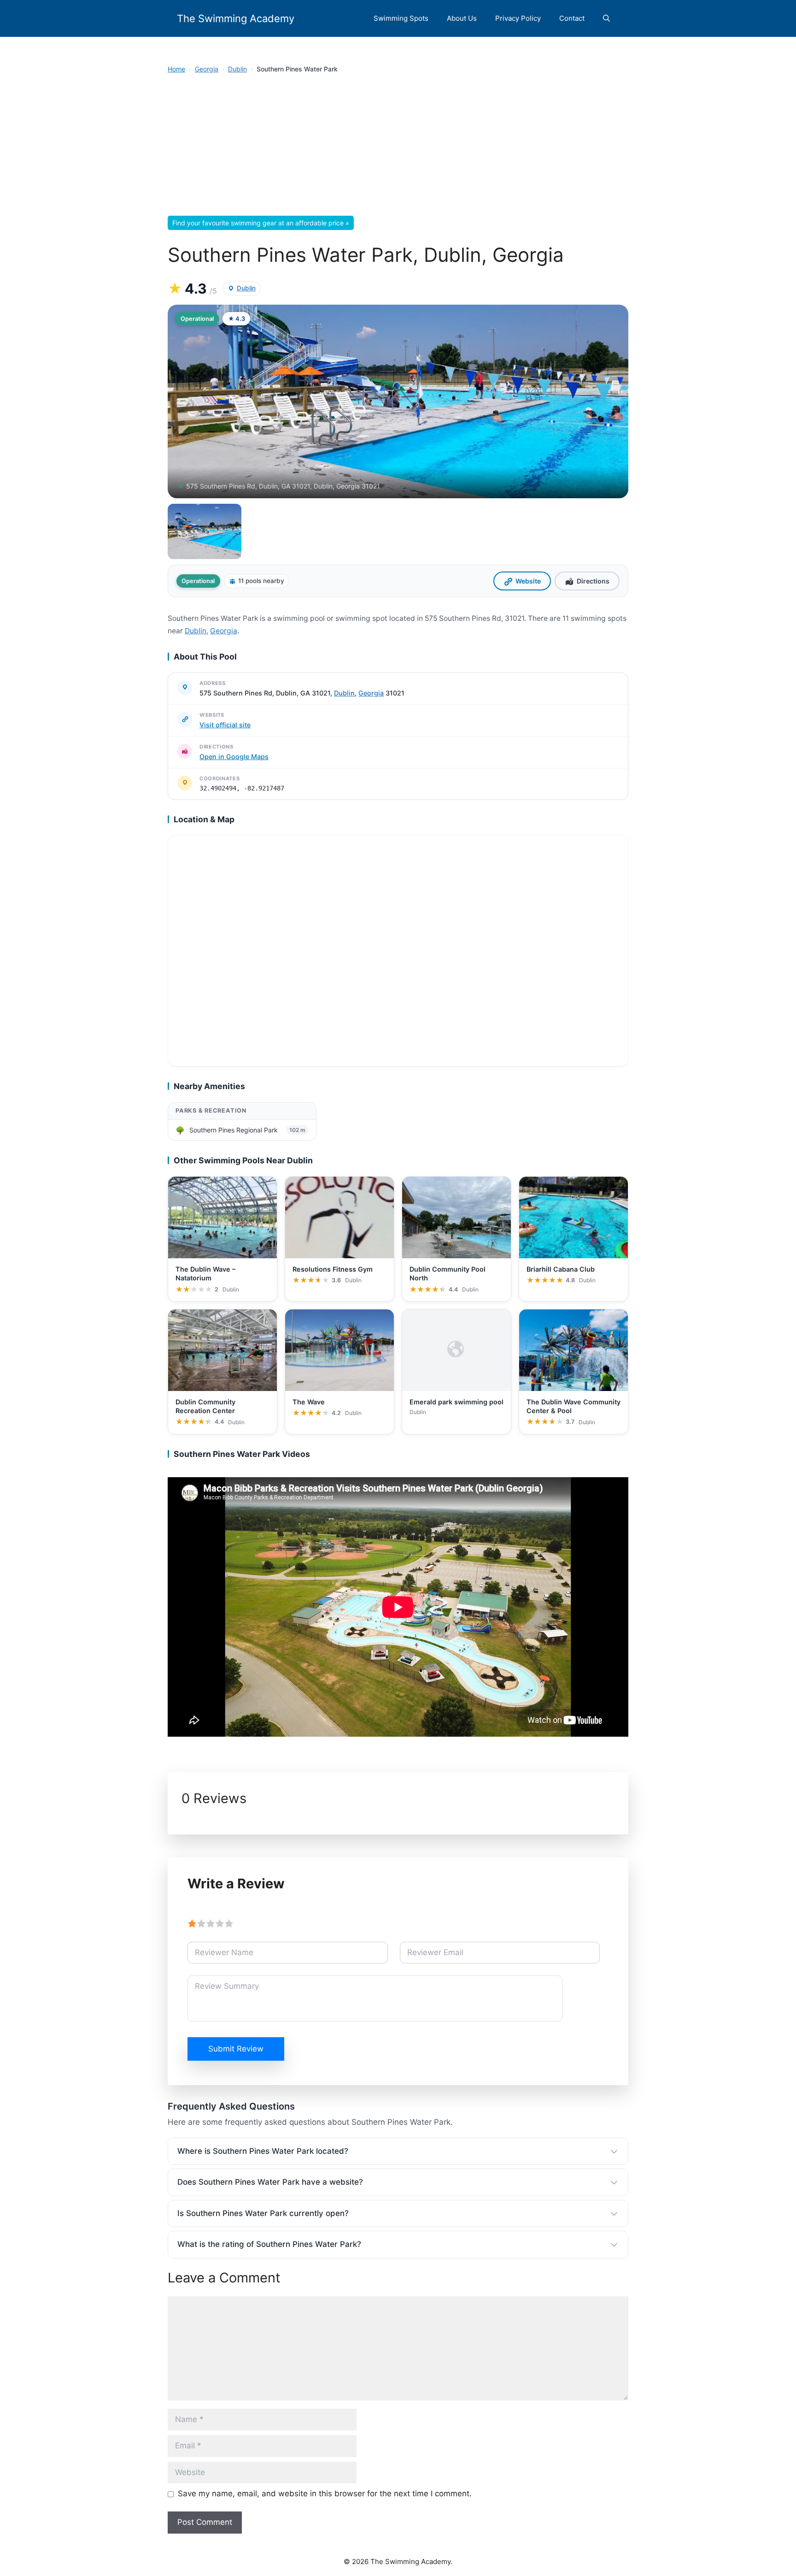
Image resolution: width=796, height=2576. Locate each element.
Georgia (207, 69)
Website (528, 581)
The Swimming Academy (236, 18)
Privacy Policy (518, 18)
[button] (606, 18)
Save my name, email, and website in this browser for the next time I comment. (325, 2493)
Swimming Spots (401, 18)
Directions (593, 581)
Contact (572, 18)
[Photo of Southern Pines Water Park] (398, 401)
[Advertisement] (398, 147)
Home (176, 69)
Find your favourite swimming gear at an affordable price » (261, 223)
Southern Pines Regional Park (234, 1130)
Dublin (237, 69)
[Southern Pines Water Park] (205, 531)
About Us (462, 18)
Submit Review (236, 2049)
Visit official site (225, 725)
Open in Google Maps (234, 757)
